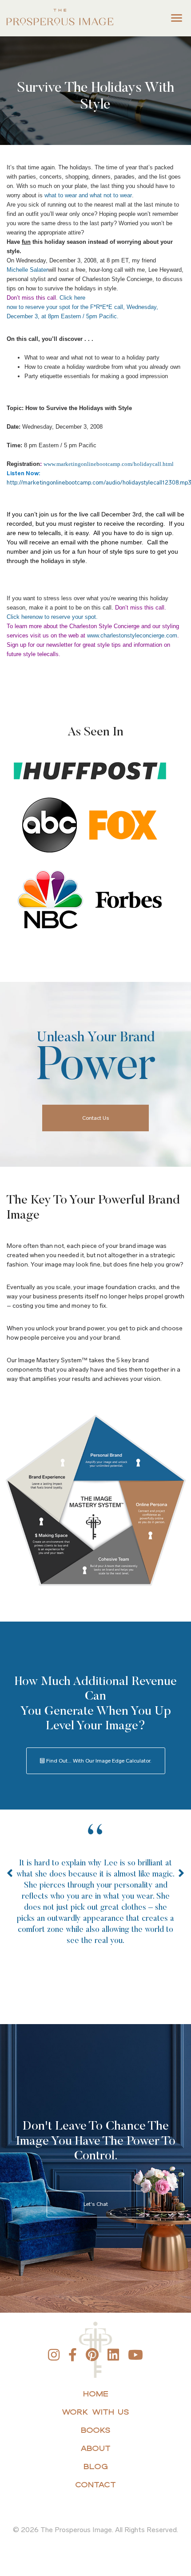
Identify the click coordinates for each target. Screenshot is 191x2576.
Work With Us (95, 2412)
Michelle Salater (27, 270)
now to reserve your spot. (65, 617)
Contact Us (96, 1118)
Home (96, 2394)
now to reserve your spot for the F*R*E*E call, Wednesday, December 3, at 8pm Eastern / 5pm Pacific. (82, 312)
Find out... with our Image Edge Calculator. (98, 1761)
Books (96, 2430)
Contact (95, 2484)
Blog (96, 2466)
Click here (72, 298)
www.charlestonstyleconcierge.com (132, 635)
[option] (95, 1899)
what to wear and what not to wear (88, 195)
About (95, 2448)
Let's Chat (96, 2204)
